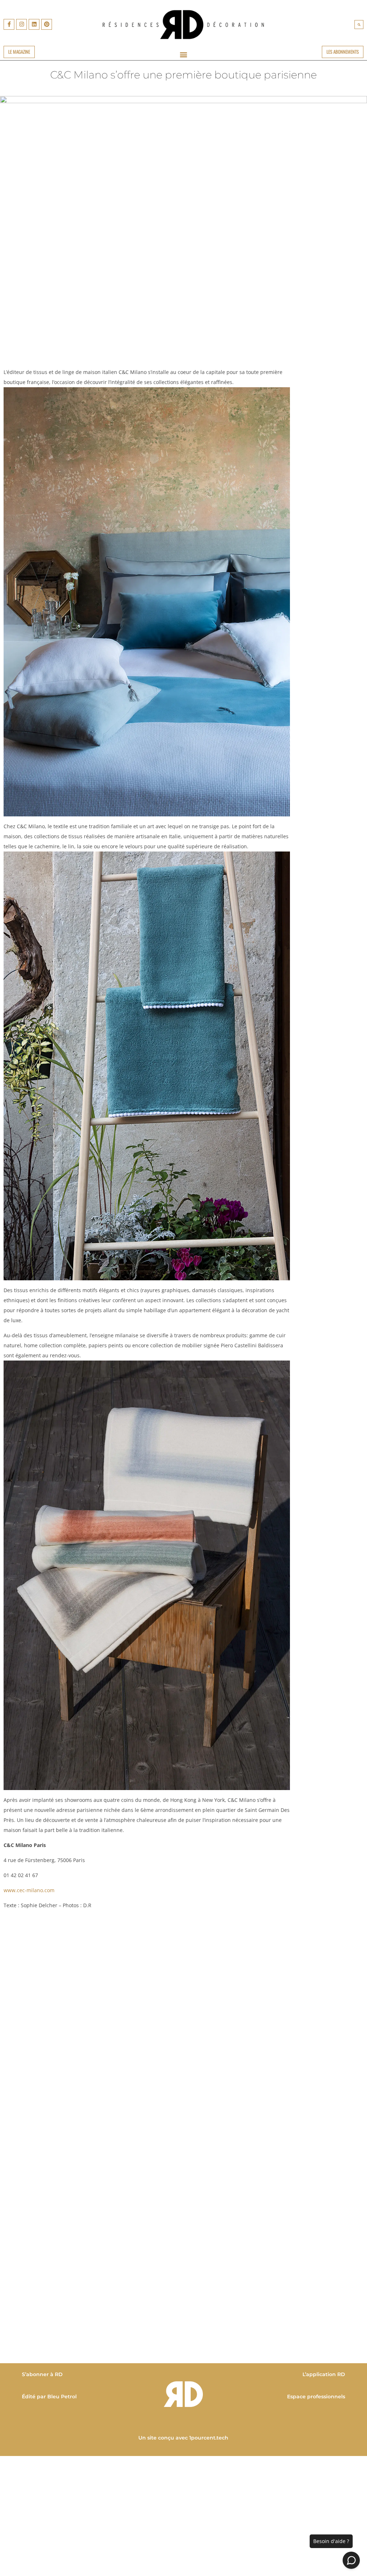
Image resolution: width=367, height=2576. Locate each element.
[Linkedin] (34, 24)
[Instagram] (22, 24)
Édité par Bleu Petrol (49, 2397)
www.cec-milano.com (29, 1890)
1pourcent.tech (209, 2438)
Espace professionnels (316, 2397)
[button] (359, 25)
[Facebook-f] (9, 24)
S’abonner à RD (42, 2374)
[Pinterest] (47, 24)
